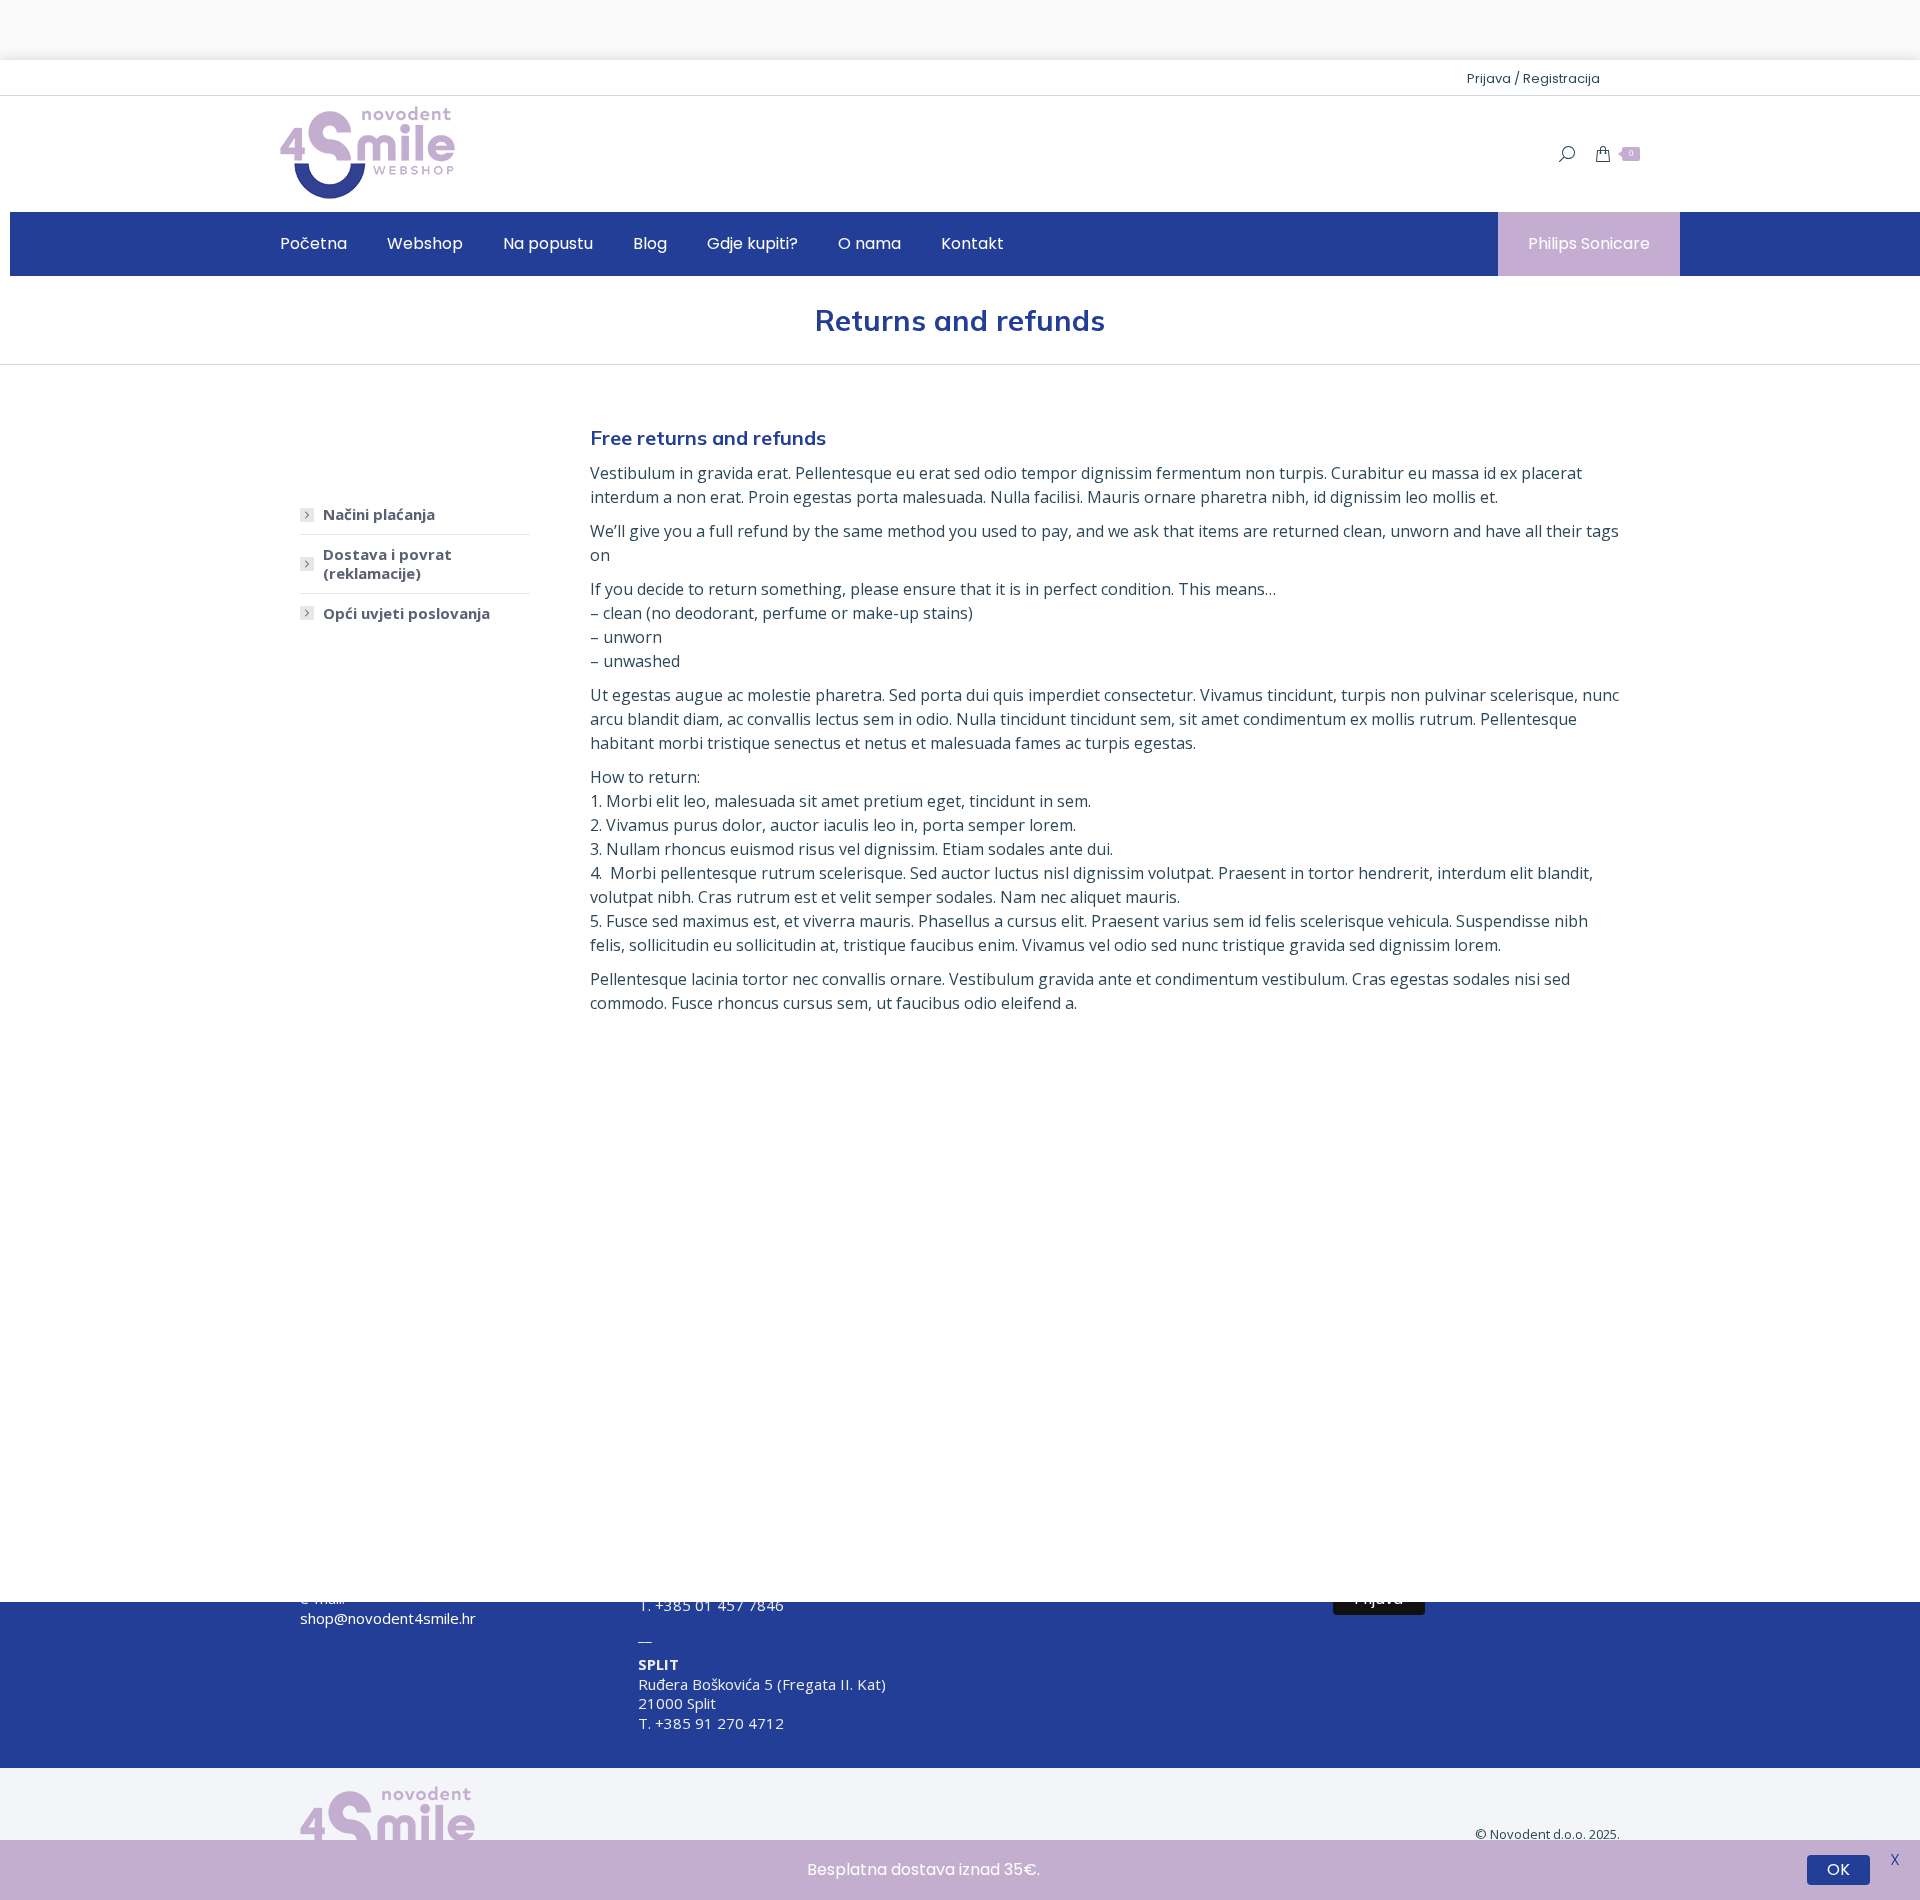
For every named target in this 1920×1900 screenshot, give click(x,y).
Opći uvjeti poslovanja (406, 553)
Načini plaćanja (379, 454)
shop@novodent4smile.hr (388, 1618)
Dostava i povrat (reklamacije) (387, 504)
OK (1838, 1870)
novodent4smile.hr (371, 1569)
